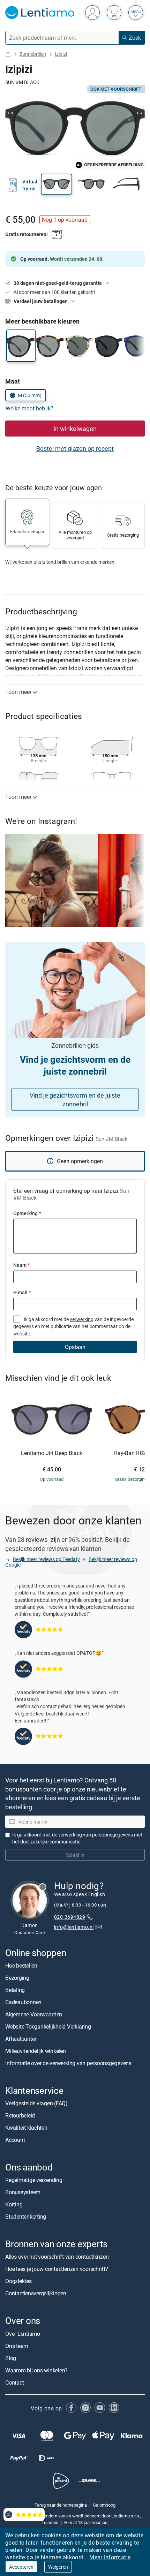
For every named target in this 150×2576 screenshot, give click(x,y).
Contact (14, 2382)
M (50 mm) (30, 395)
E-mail (22, 1292)
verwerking (82, 1319)
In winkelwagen (75, 429)
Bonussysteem (23, 2192)
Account (15, 2140)
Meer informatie (110, 2557)
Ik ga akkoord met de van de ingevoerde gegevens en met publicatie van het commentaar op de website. (73, 1326)
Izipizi (61, 54)
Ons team (17, 2346)
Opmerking (27, 1213)
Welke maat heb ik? (29, 408)
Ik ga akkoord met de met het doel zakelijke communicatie (77, 1838)
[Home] (8, 54)
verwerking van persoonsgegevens (96, 1835)
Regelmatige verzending (34, 2180)
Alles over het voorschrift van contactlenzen (57, 2257)
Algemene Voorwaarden (34, 2014)
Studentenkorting (26, 2217)
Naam (21, 1265)
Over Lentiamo (23, 2334)
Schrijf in (75, 1855)
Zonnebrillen (33, 54)
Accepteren (21, 2567)
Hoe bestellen (21, 1965)
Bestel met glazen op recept (75, 448)
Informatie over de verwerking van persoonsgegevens (68, 2063)
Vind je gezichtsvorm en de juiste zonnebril (75, 1100)
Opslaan (75, 1347)
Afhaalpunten (21, 2039)
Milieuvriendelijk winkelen (36, 2051)
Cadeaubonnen (23, 2002)
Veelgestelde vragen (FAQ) (36, 2103)
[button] (57, 184)
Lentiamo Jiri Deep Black (52, 1453)
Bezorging (17, 1978)
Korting (14, 2205)
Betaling (15, 1990)
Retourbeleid (20, 2115)
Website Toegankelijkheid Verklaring (48, 2026)
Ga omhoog (104, 2505)
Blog (11, 2358)
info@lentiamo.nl (74, 1927)
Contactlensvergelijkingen (36, 2294)
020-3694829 (70, 1917)
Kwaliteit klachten (26, 2128)
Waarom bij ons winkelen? (36, 2370)
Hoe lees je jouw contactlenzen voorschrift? (57, 2269)
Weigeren (58, 2567)
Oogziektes (18, 2281)
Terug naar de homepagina (61, 2505)
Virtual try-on (30, 185)
